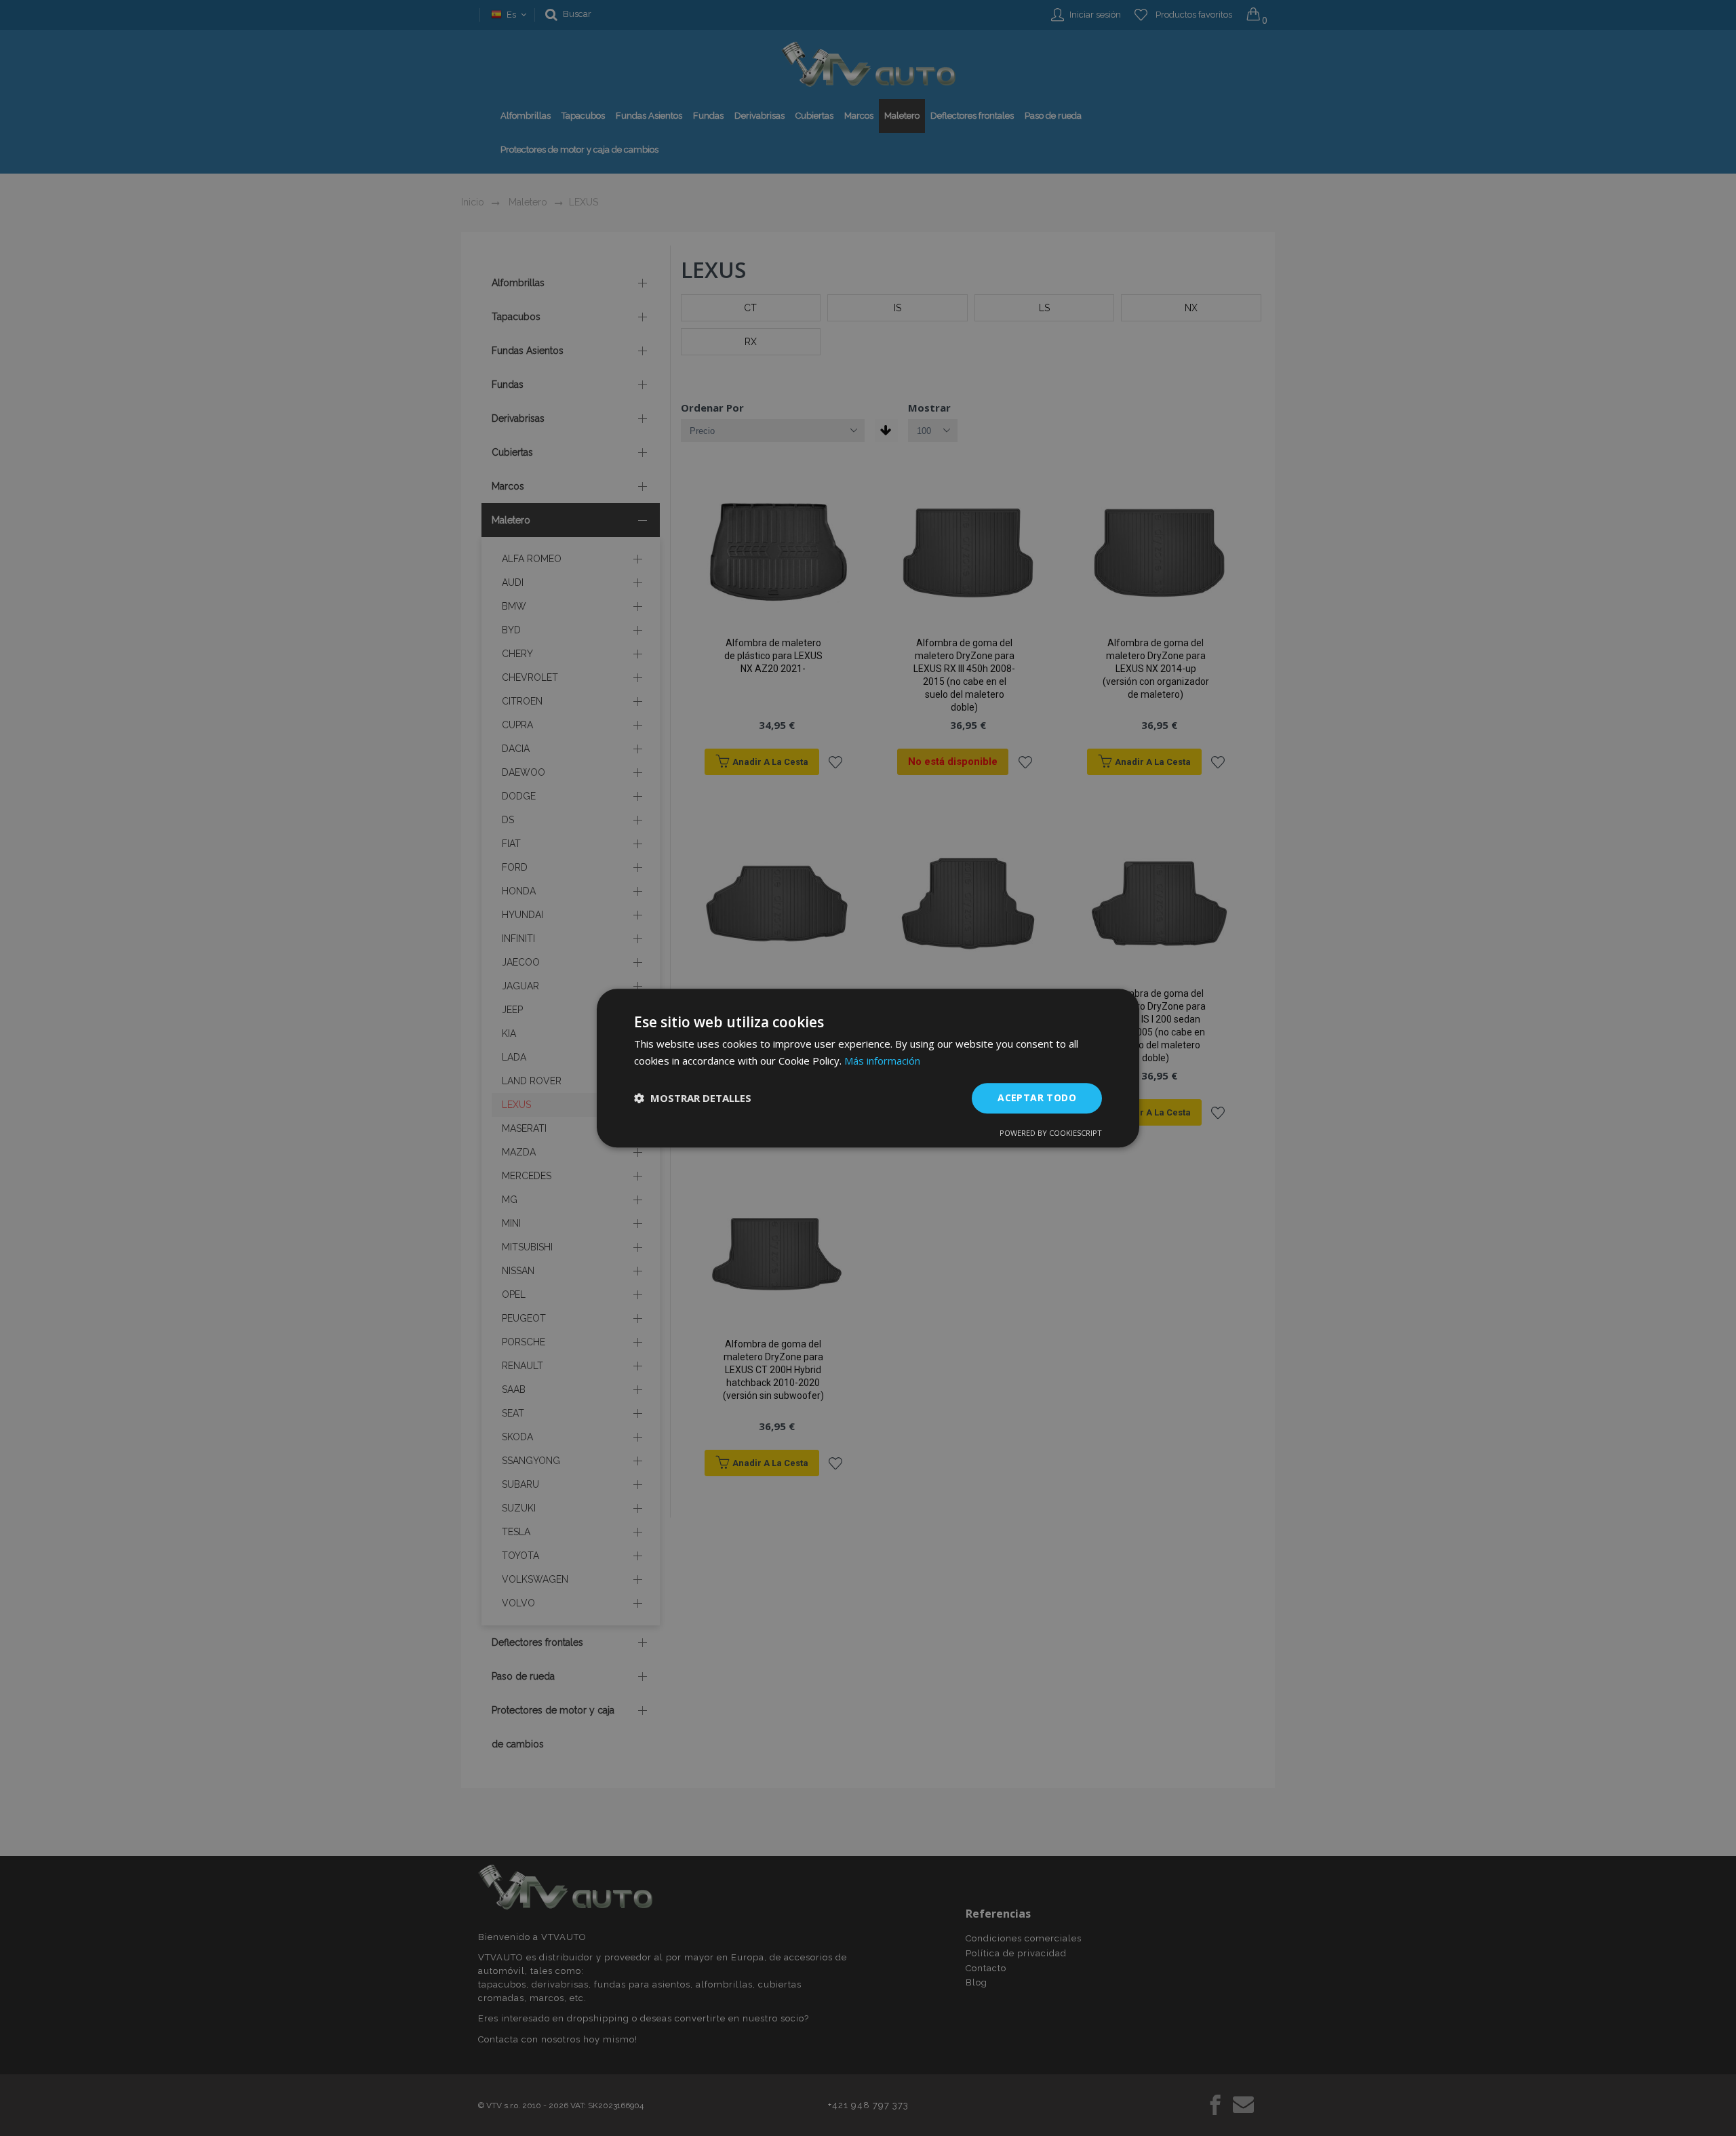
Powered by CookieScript (1051, 1133)
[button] (693, 1098)
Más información (882, 1061)
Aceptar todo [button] (1037, 1097)
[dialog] (868, 1068)
